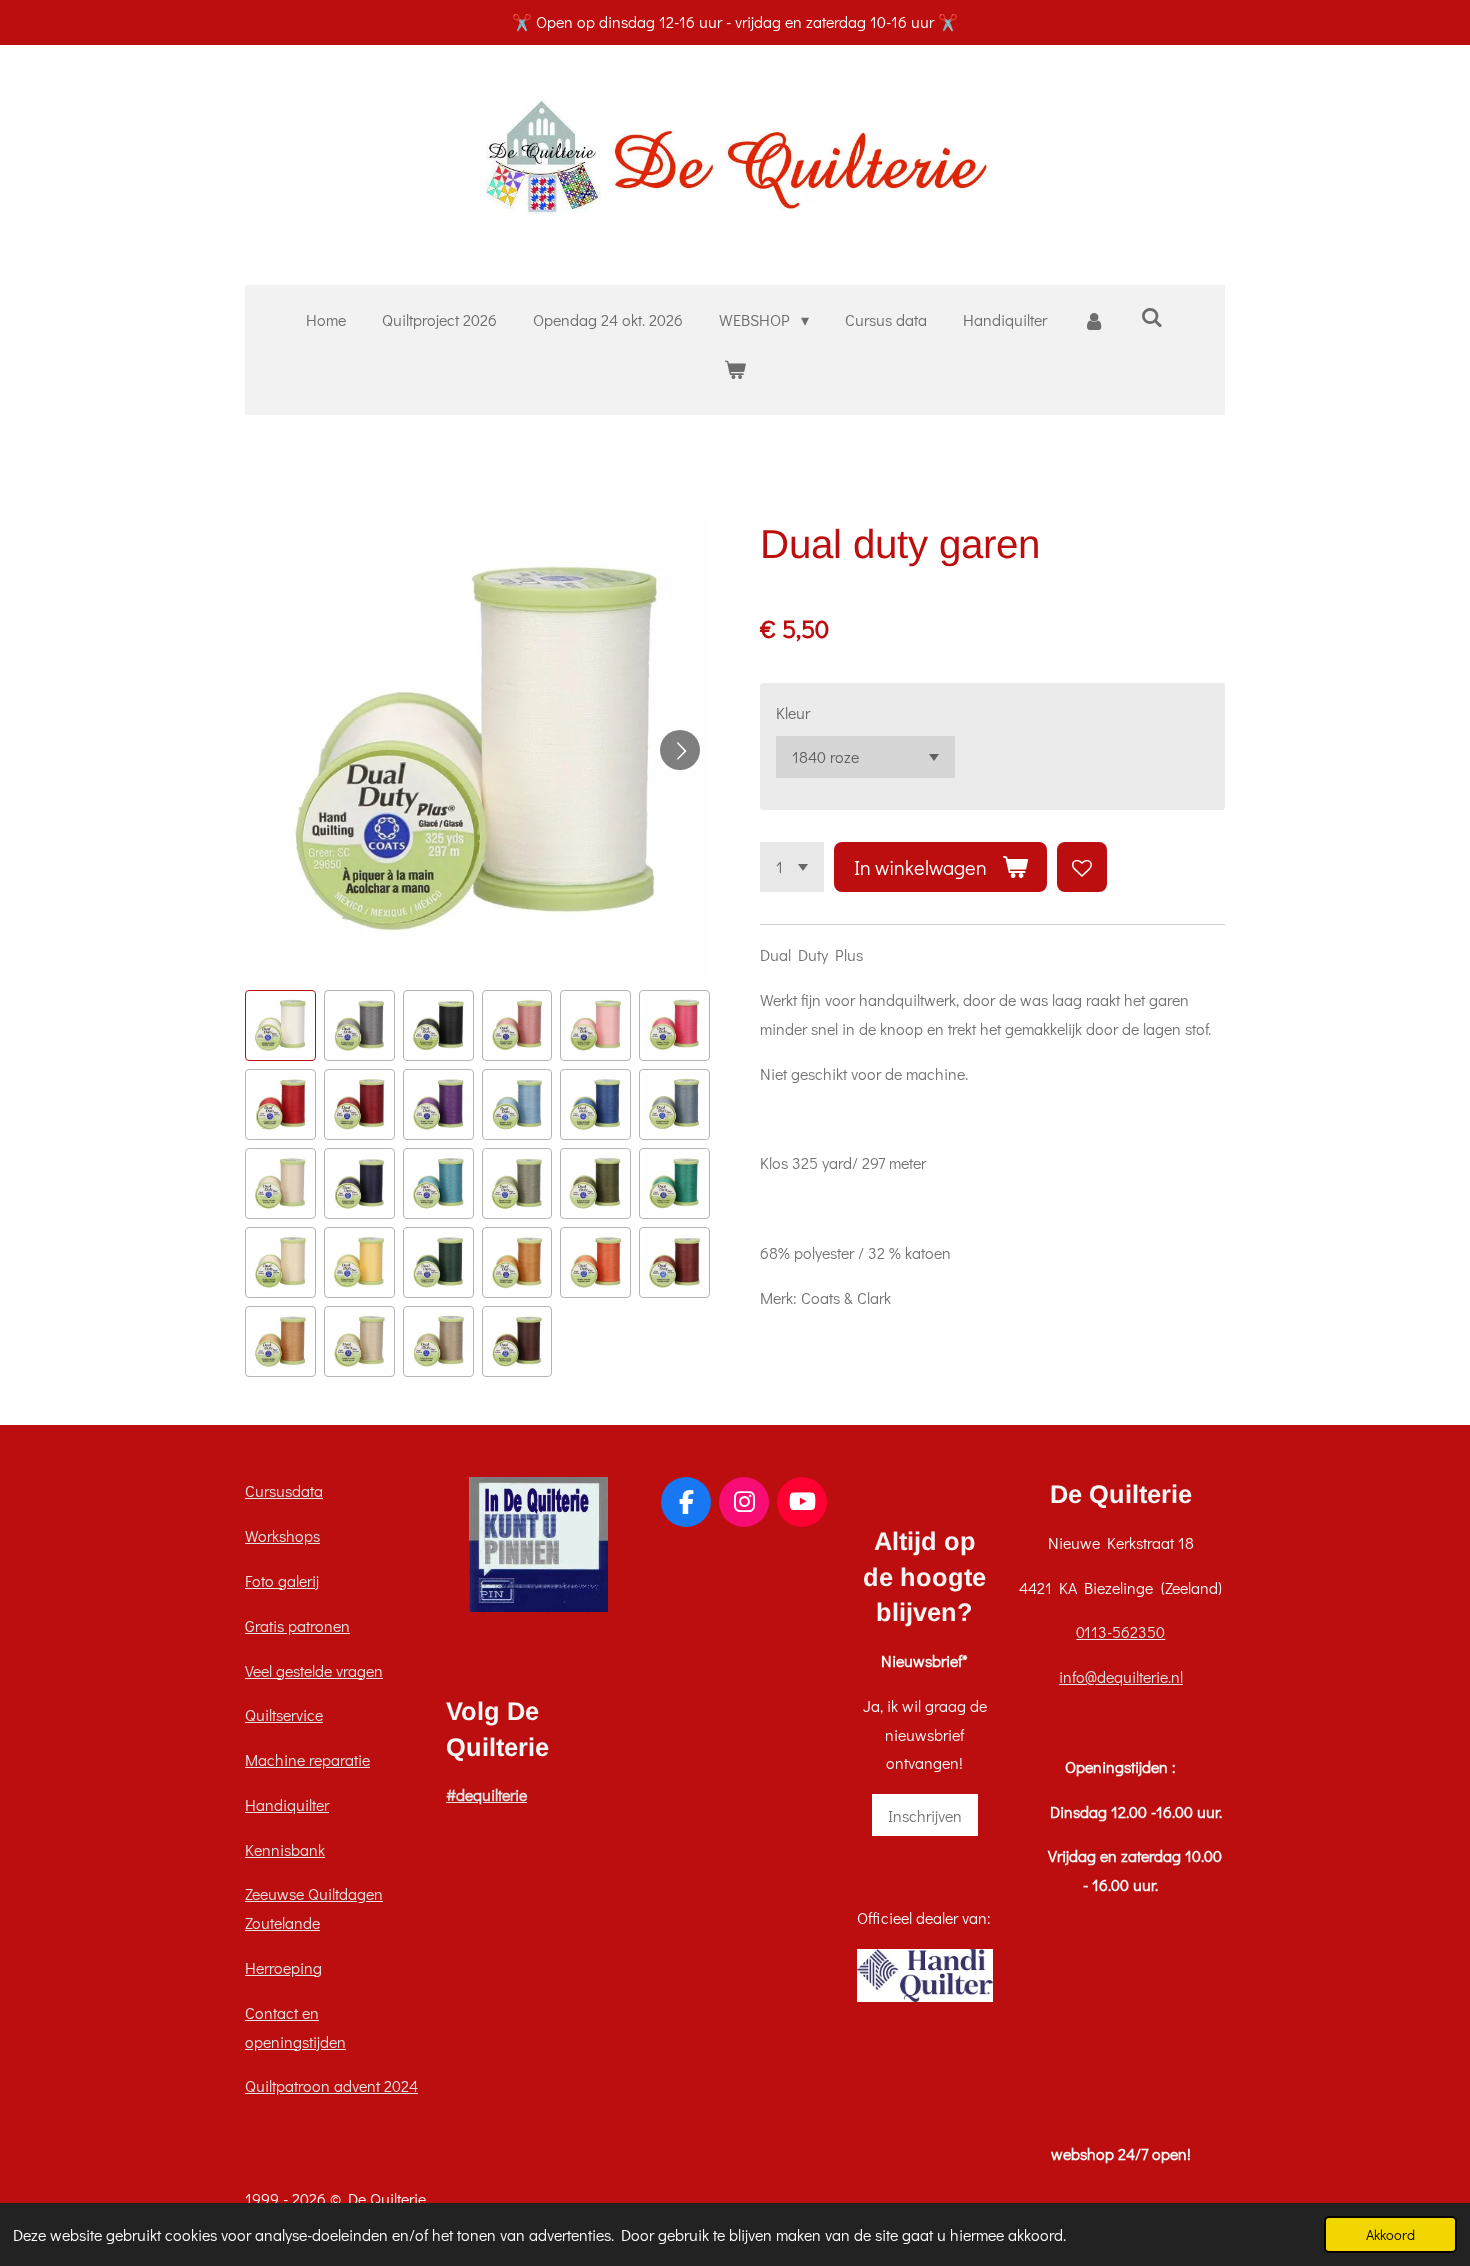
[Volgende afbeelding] (680, 750)
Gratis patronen (297, 1625)
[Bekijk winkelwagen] (735, 369)
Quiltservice (284, 1714)
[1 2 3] (792, 867)
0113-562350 (1120, 1631)
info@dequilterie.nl (1121, 1676)
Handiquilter (287, 1804)
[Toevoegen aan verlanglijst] (1082, 867)
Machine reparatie (307, 1759)
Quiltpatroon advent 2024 (331, 2085)
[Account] (1094, 320)
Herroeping (283, 1967)
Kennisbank (285, 1849)
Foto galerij (282, 1580)
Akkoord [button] (1390, 2234)
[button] (280, 1025)
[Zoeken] (1152, 316)
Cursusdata (284, 1490)
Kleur (793, 712)
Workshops (282, 1535)
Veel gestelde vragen (314, 1670)
